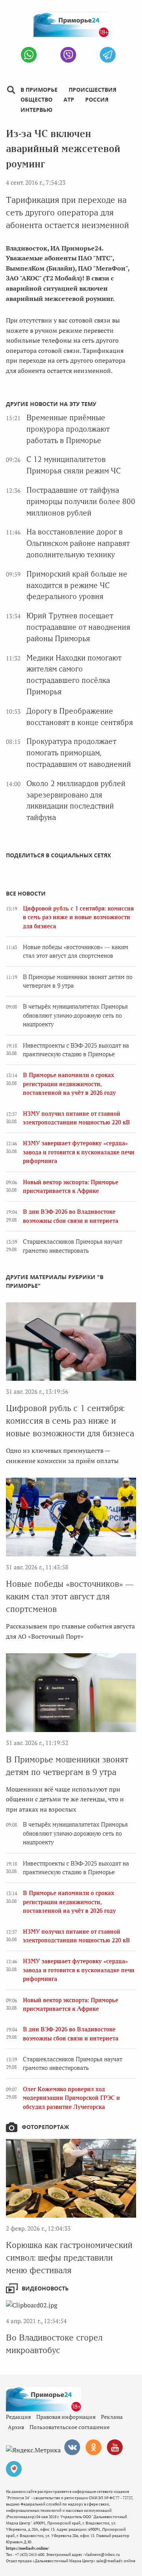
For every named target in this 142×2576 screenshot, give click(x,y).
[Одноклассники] (93, 2447)
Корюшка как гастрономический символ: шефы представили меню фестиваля (69, 2258)
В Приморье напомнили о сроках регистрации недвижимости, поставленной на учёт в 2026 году (69, 1084)
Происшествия (92, 90)
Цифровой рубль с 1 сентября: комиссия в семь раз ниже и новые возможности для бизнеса (78, 917)
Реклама (112, 2417)
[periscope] (14, 2469)
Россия (97, 99)
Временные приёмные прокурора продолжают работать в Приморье (68, 429)
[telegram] (108, 55)
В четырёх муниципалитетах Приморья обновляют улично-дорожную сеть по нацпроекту (75, 1015)
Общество (36, 99)
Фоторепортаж (45, 2127)
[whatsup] (29, 55)
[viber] (68, 55)
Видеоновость (45, 2288)
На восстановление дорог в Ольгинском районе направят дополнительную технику (78, 543)
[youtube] (115, 2447)
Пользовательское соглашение (70, 2427)
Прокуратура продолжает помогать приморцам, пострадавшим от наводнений (79, 753)
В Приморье (39, 90)
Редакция (18, 2417)
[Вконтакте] (72, 2447)
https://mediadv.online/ (27, 2548)
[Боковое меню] (11, 90)
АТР (69, 99)
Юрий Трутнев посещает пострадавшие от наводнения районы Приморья (78, 627)
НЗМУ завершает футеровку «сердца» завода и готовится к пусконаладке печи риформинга (79, 1152)
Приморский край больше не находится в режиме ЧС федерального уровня (77, 585)
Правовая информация (66, 2417)
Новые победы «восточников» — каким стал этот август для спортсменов (70, 1596)
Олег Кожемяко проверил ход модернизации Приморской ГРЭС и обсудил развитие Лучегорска (71, 2098)
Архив (16, 2427)
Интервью (36, 110)
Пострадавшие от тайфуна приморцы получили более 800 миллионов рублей (81, 502)
